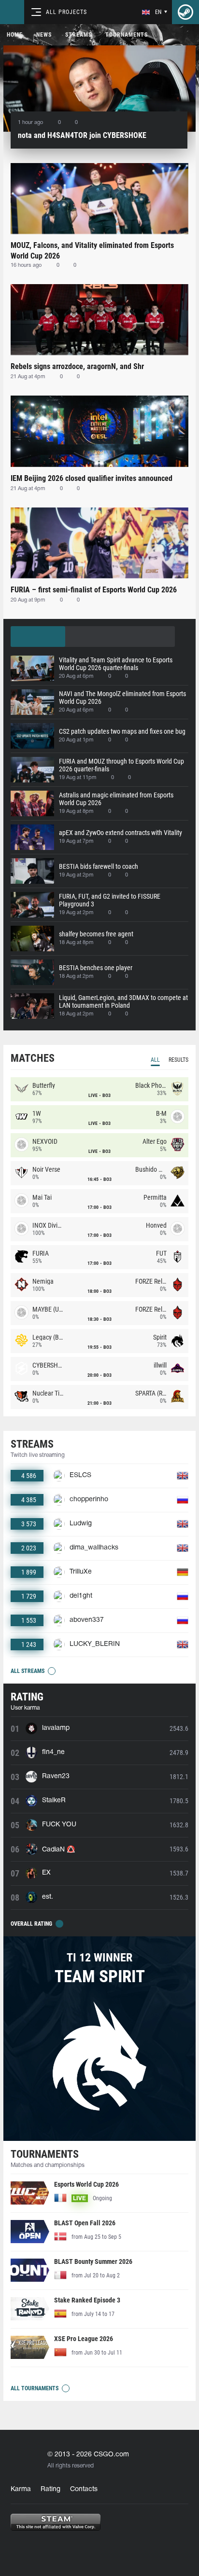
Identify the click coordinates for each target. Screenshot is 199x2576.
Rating (50, 2489)
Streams (78, 35)
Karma (21, 2489)
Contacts (84, 2489)
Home (15, 35)
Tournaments (127, 35)
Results (178, 1060)
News (44, 35)
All (155, 1060)
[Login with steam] (185, 12)
